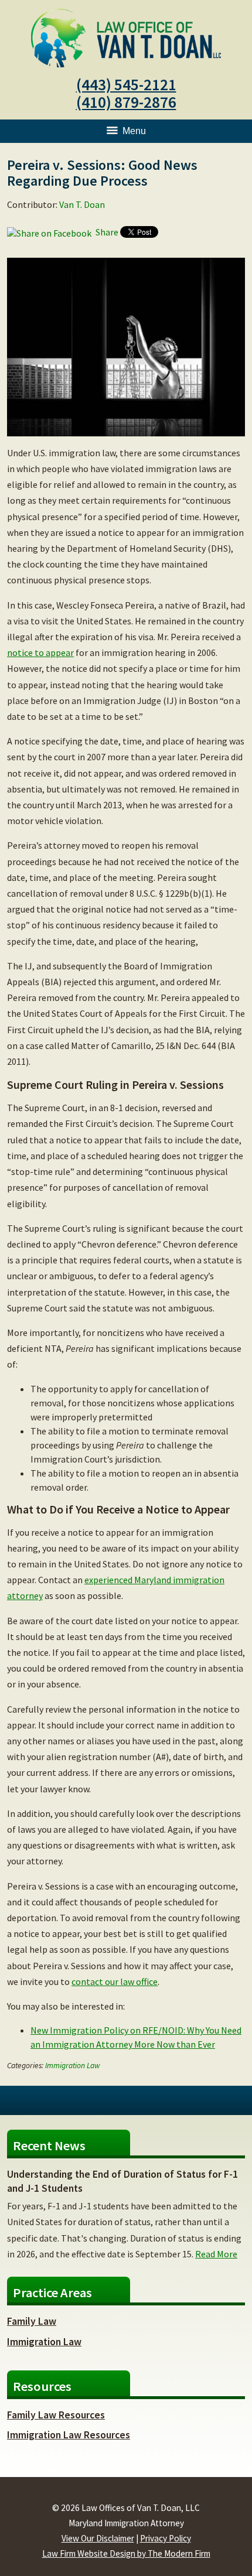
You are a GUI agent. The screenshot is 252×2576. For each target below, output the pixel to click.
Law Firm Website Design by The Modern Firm (126, 2553)
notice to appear (40, 652)
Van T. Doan (82, 204)
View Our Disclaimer (98, 2538)
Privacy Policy (166, 2538)
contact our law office (115, 1981)
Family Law (32, 2321)
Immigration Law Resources (69, 2435)
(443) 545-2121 (126, 84)
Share (106, 232)
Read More (216, 2254)
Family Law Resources (56, 2415)
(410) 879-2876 (126, 102)
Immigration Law (73, 2066)
